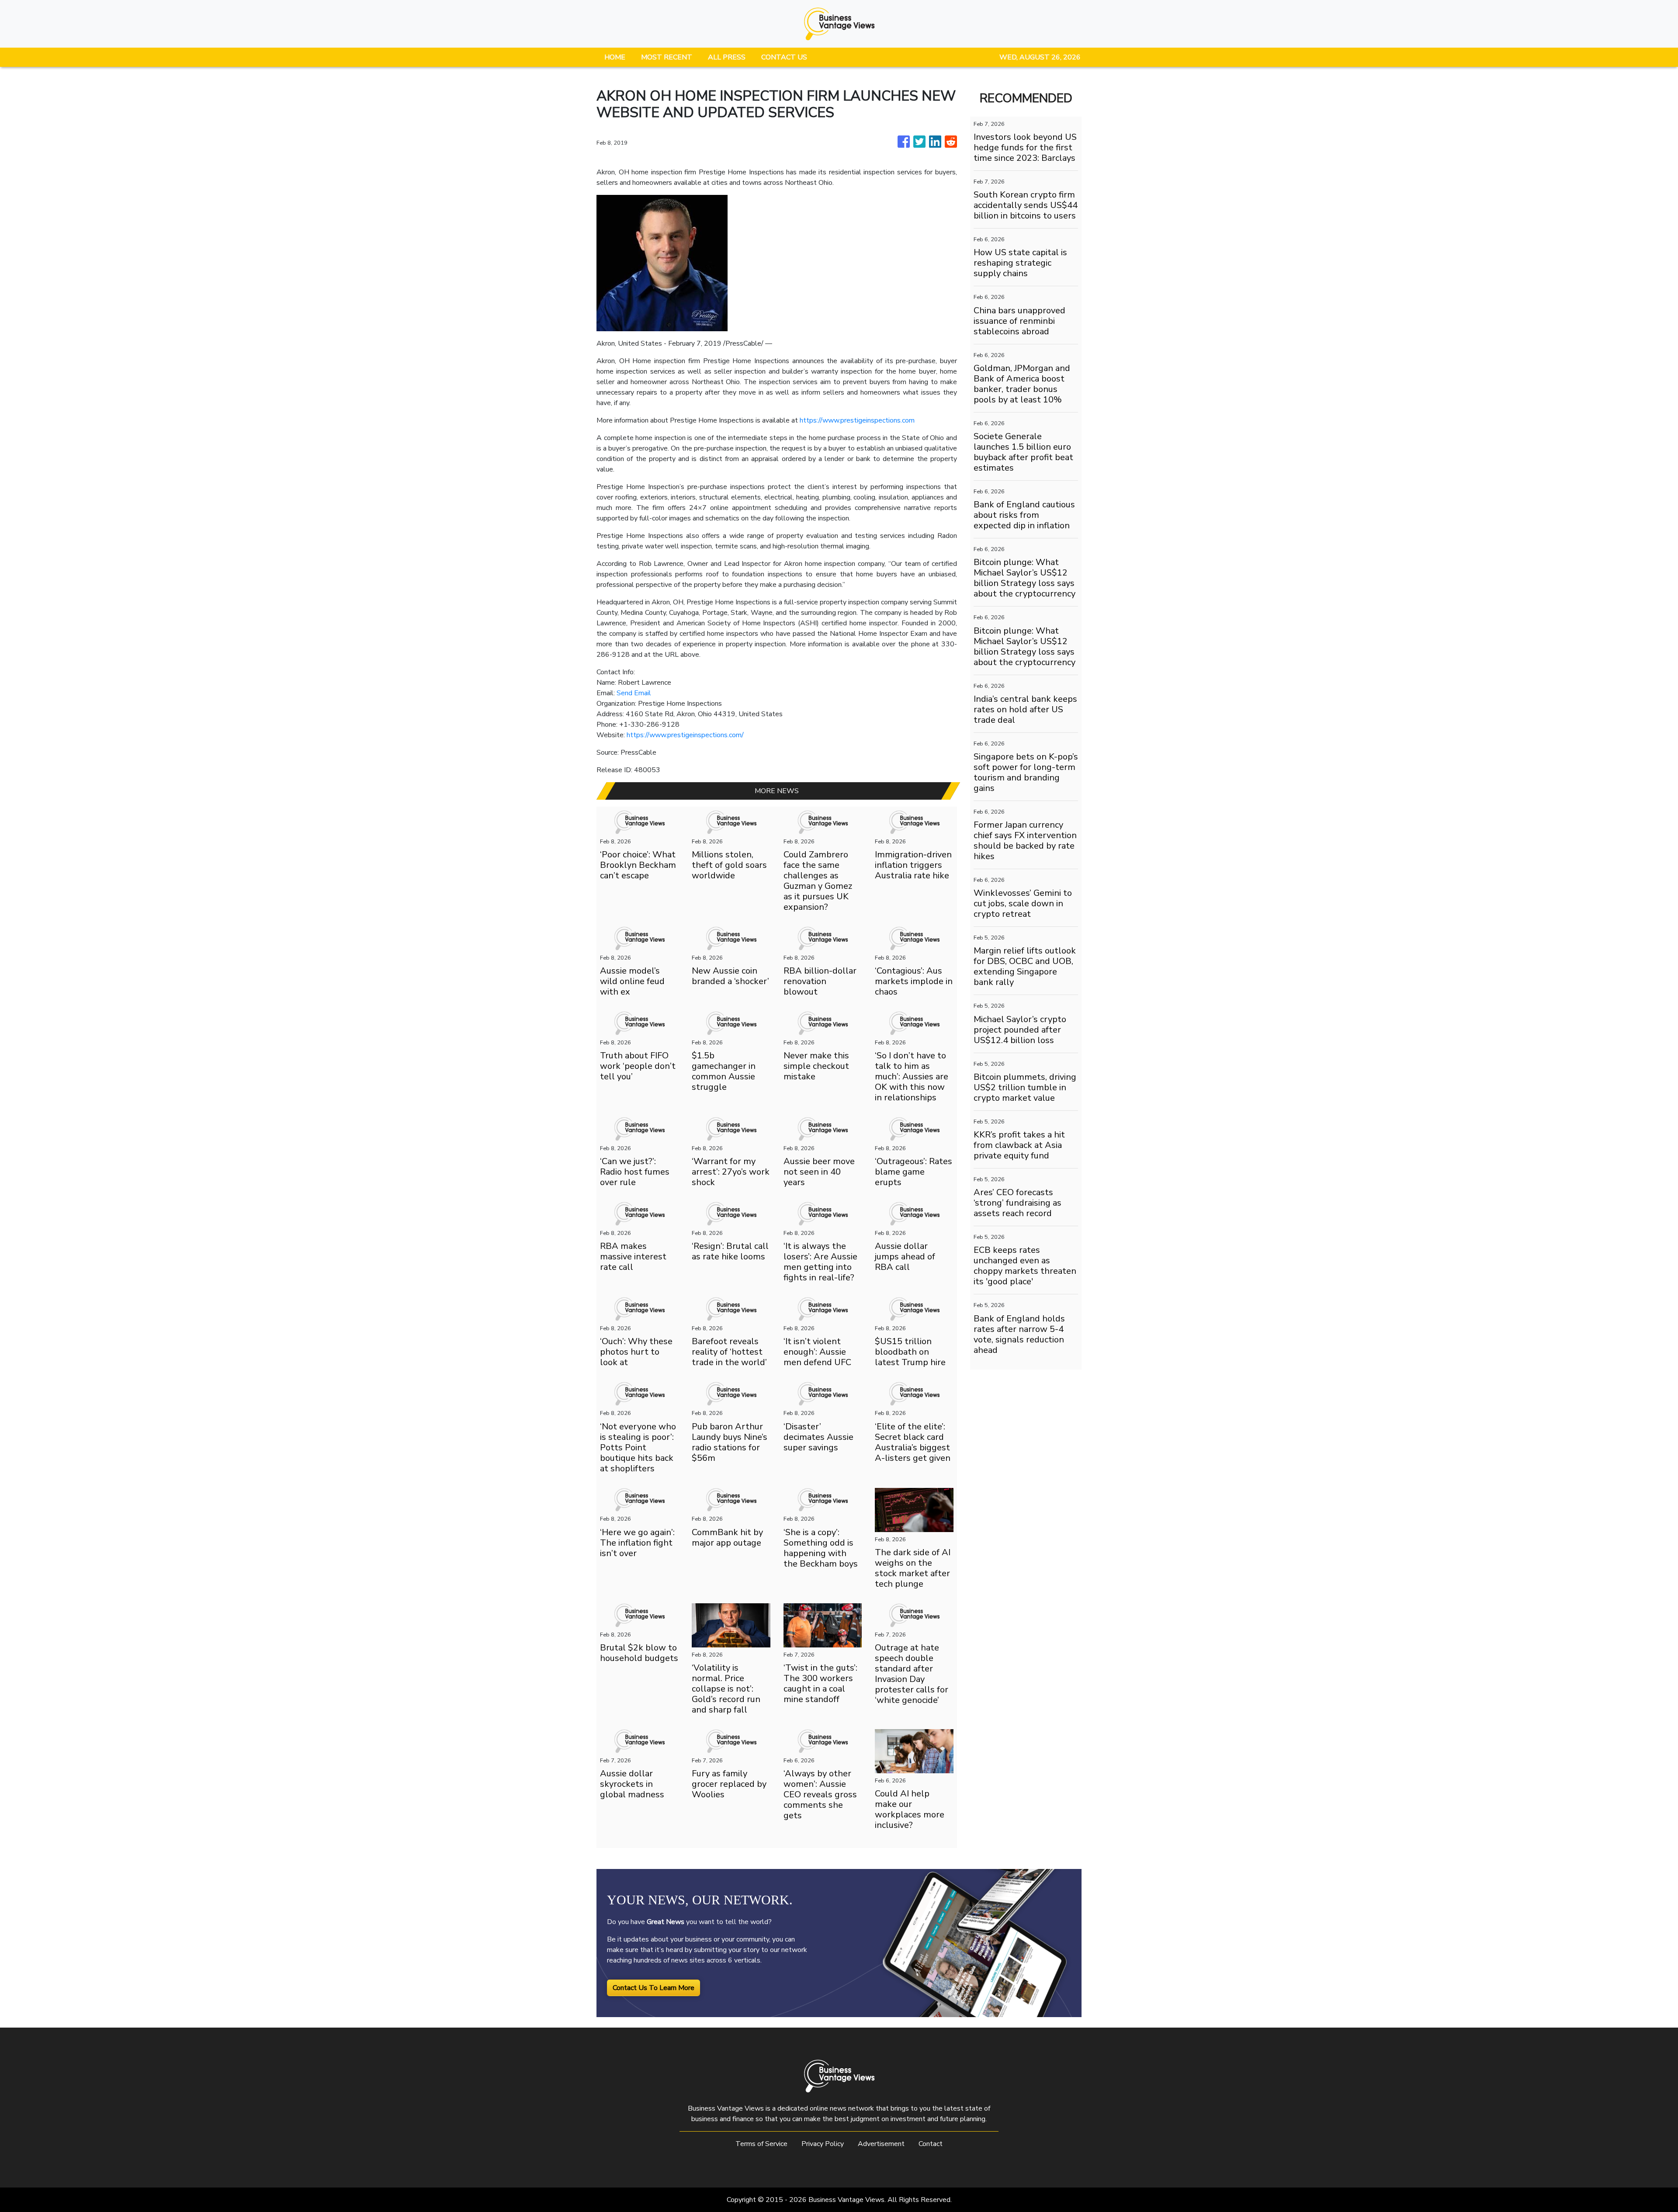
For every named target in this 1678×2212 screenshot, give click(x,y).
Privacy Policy (823, 2144)
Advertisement (881, 2144)
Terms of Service (761, 2144)
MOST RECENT (667, 57)
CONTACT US (784, 57)
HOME (615, 57)
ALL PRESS (727, 57)
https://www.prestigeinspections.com (857, 420)
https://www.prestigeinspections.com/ (685, 735)
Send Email (634, 693)
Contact (931, 2144)
